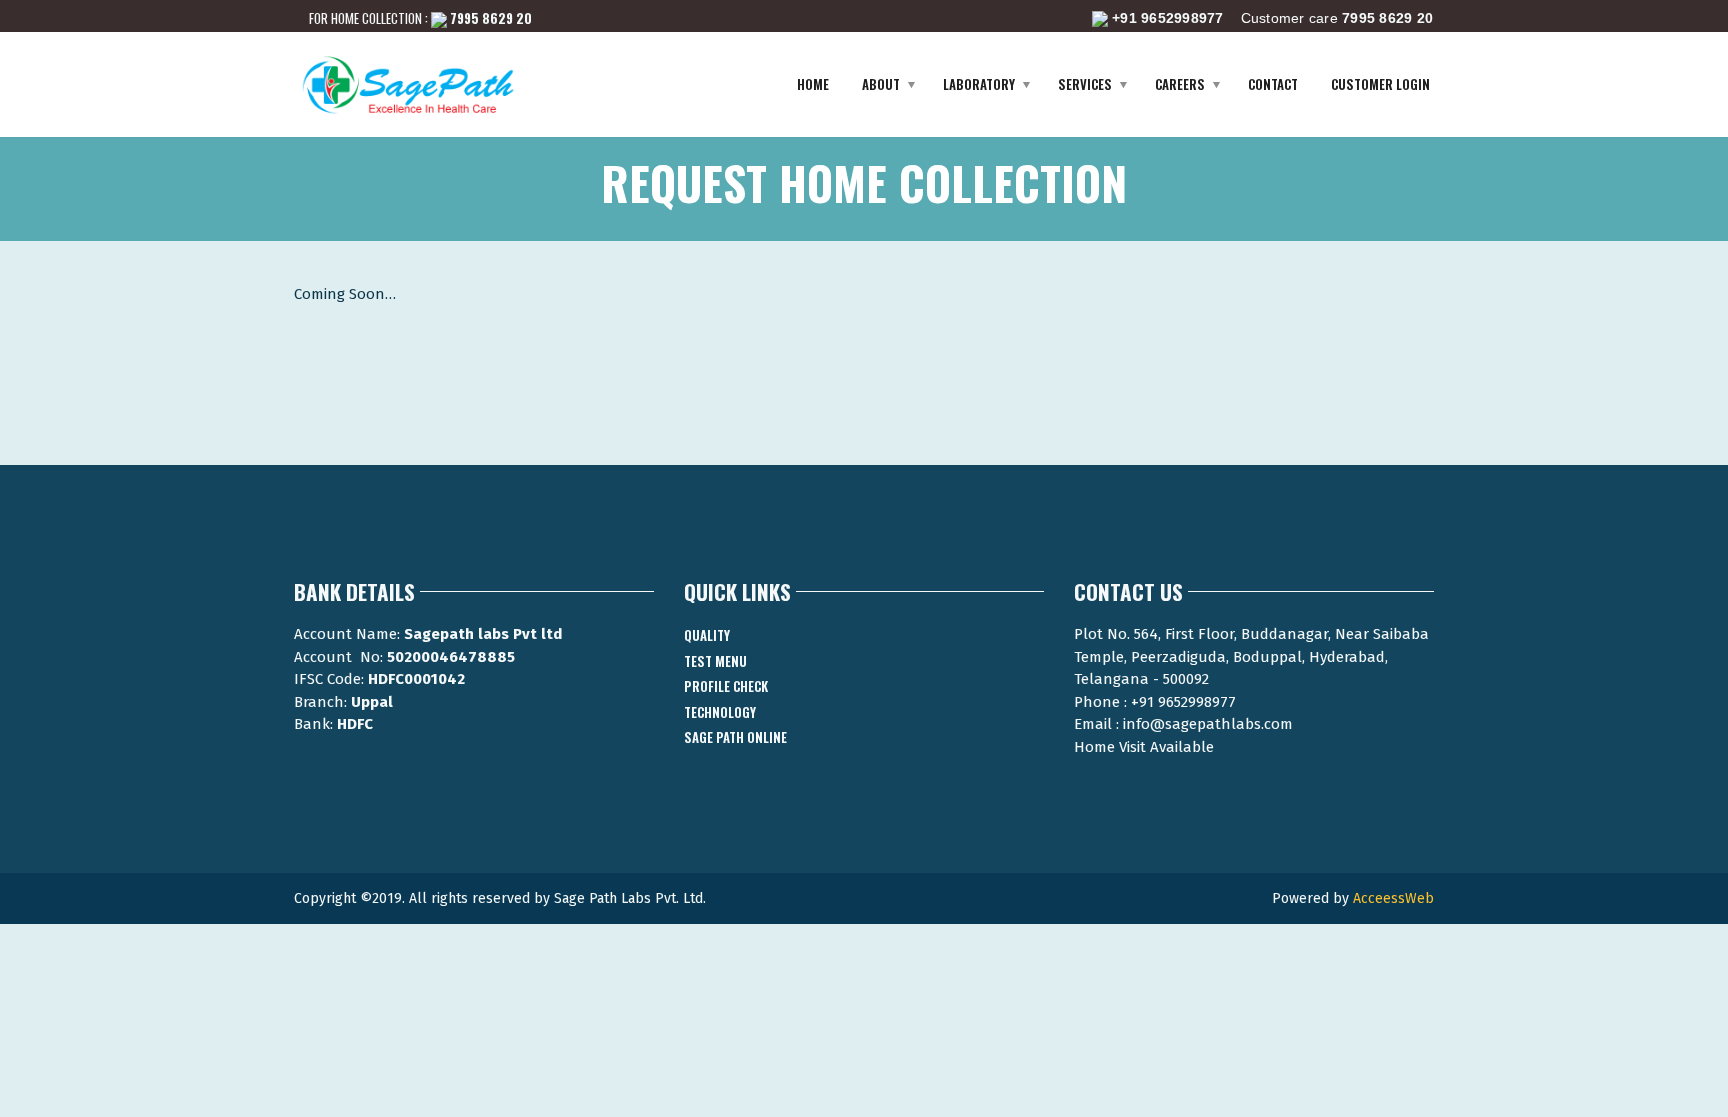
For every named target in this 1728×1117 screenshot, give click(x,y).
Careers (1180, 84)
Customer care (1272, 18)
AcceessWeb (1393, 898)
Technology (720, 712)
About (881, 84)
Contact (1273, 84)
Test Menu (715, 661)
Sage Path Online (735, 737)
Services (1085, 84)
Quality (707, 635)
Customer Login (1380, 84)
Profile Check (726, 686)
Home (813, 84)
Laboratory (979, 84)
